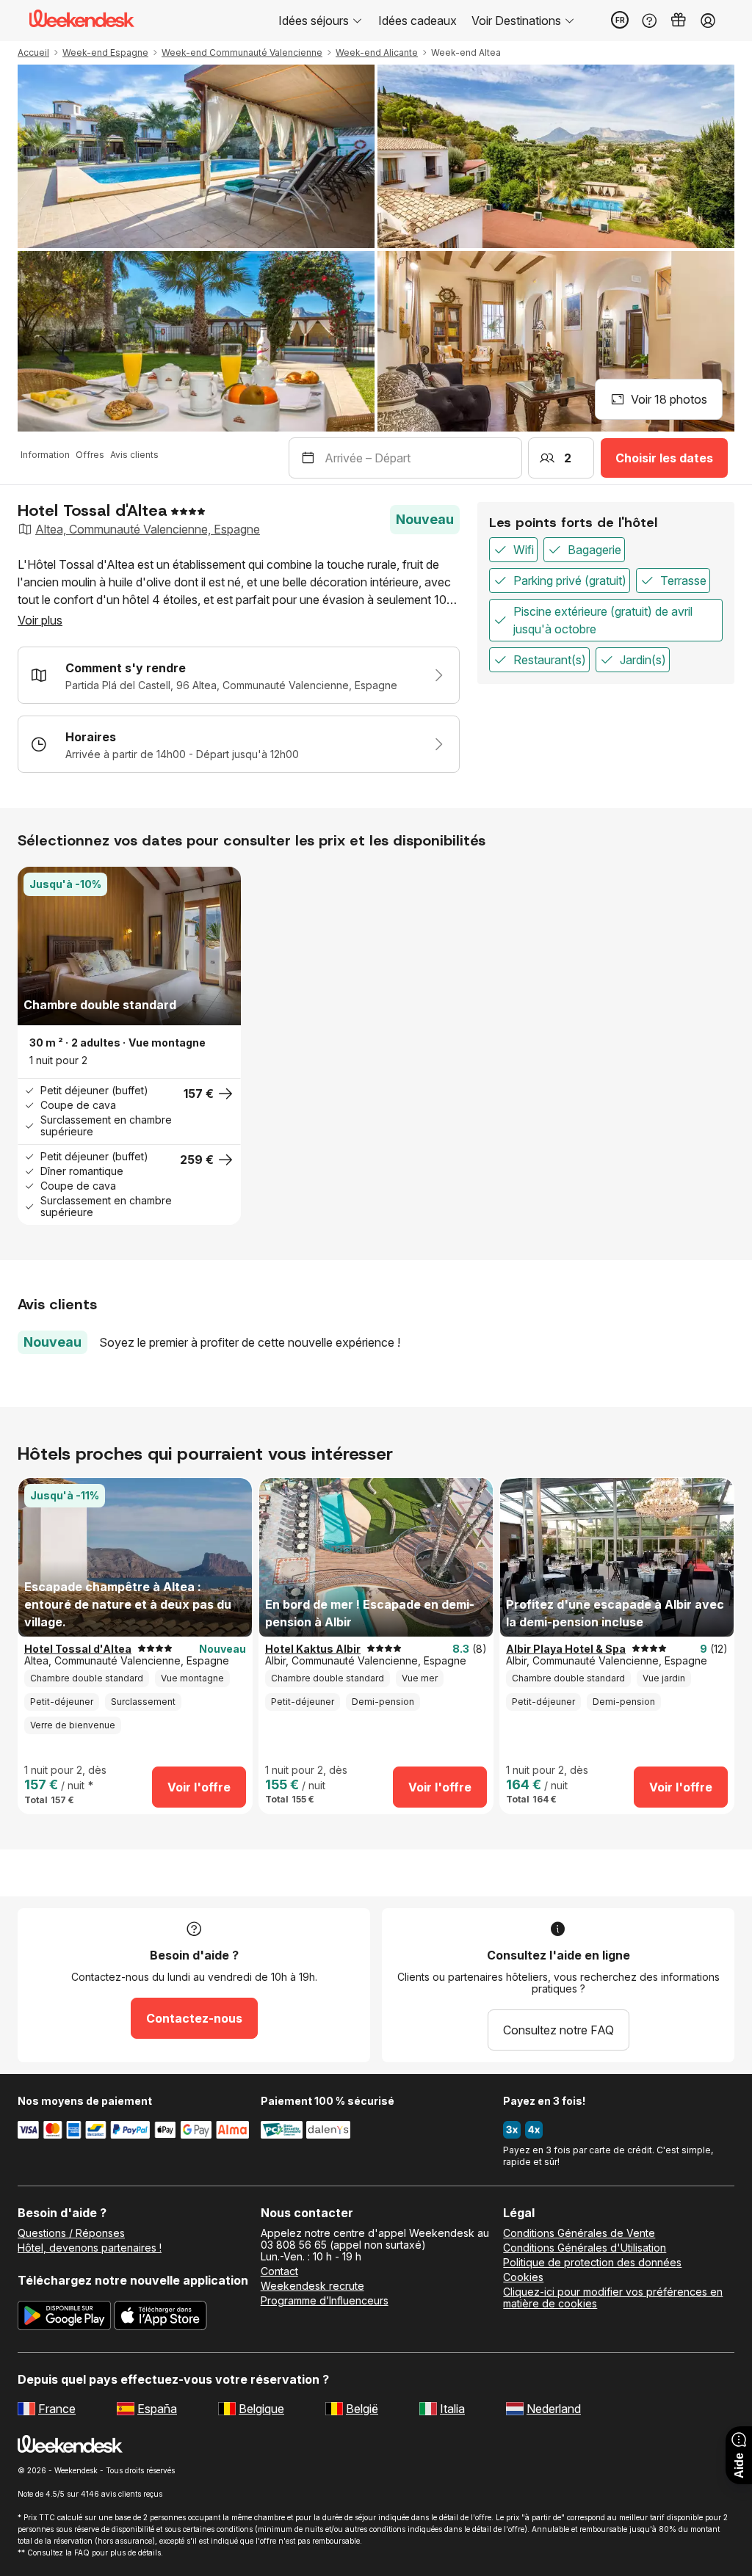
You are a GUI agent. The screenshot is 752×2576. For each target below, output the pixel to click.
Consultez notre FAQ (558, 2030)
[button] (35, 946)
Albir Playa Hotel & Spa (566, 1649)
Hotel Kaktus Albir (313, 1649)
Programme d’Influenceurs (325, 2301)
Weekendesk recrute (312, 2286)
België (362, 2409)
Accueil (33, 52)
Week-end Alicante (377, 52)
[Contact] (649, 21)
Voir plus (40, 620)
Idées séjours (314, 21)
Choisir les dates (664, 458)
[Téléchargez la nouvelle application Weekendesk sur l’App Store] (160, 2318)
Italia (452, 2409)
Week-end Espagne (105, 52)
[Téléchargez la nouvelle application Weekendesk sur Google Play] (64, 2318)
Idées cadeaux (417, 21)
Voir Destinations (516, 21)
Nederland (554, 2409)
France (57, 2409)
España (157, 2409)
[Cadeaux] (679, 21)
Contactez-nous (194, 2018)
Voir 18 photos (669, 399)
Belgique (261, 2409)
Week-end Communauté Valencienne (242, 52)
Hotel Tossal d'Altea (78, 1649)
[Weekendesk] (82, 21)
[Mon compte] (708, 21)
